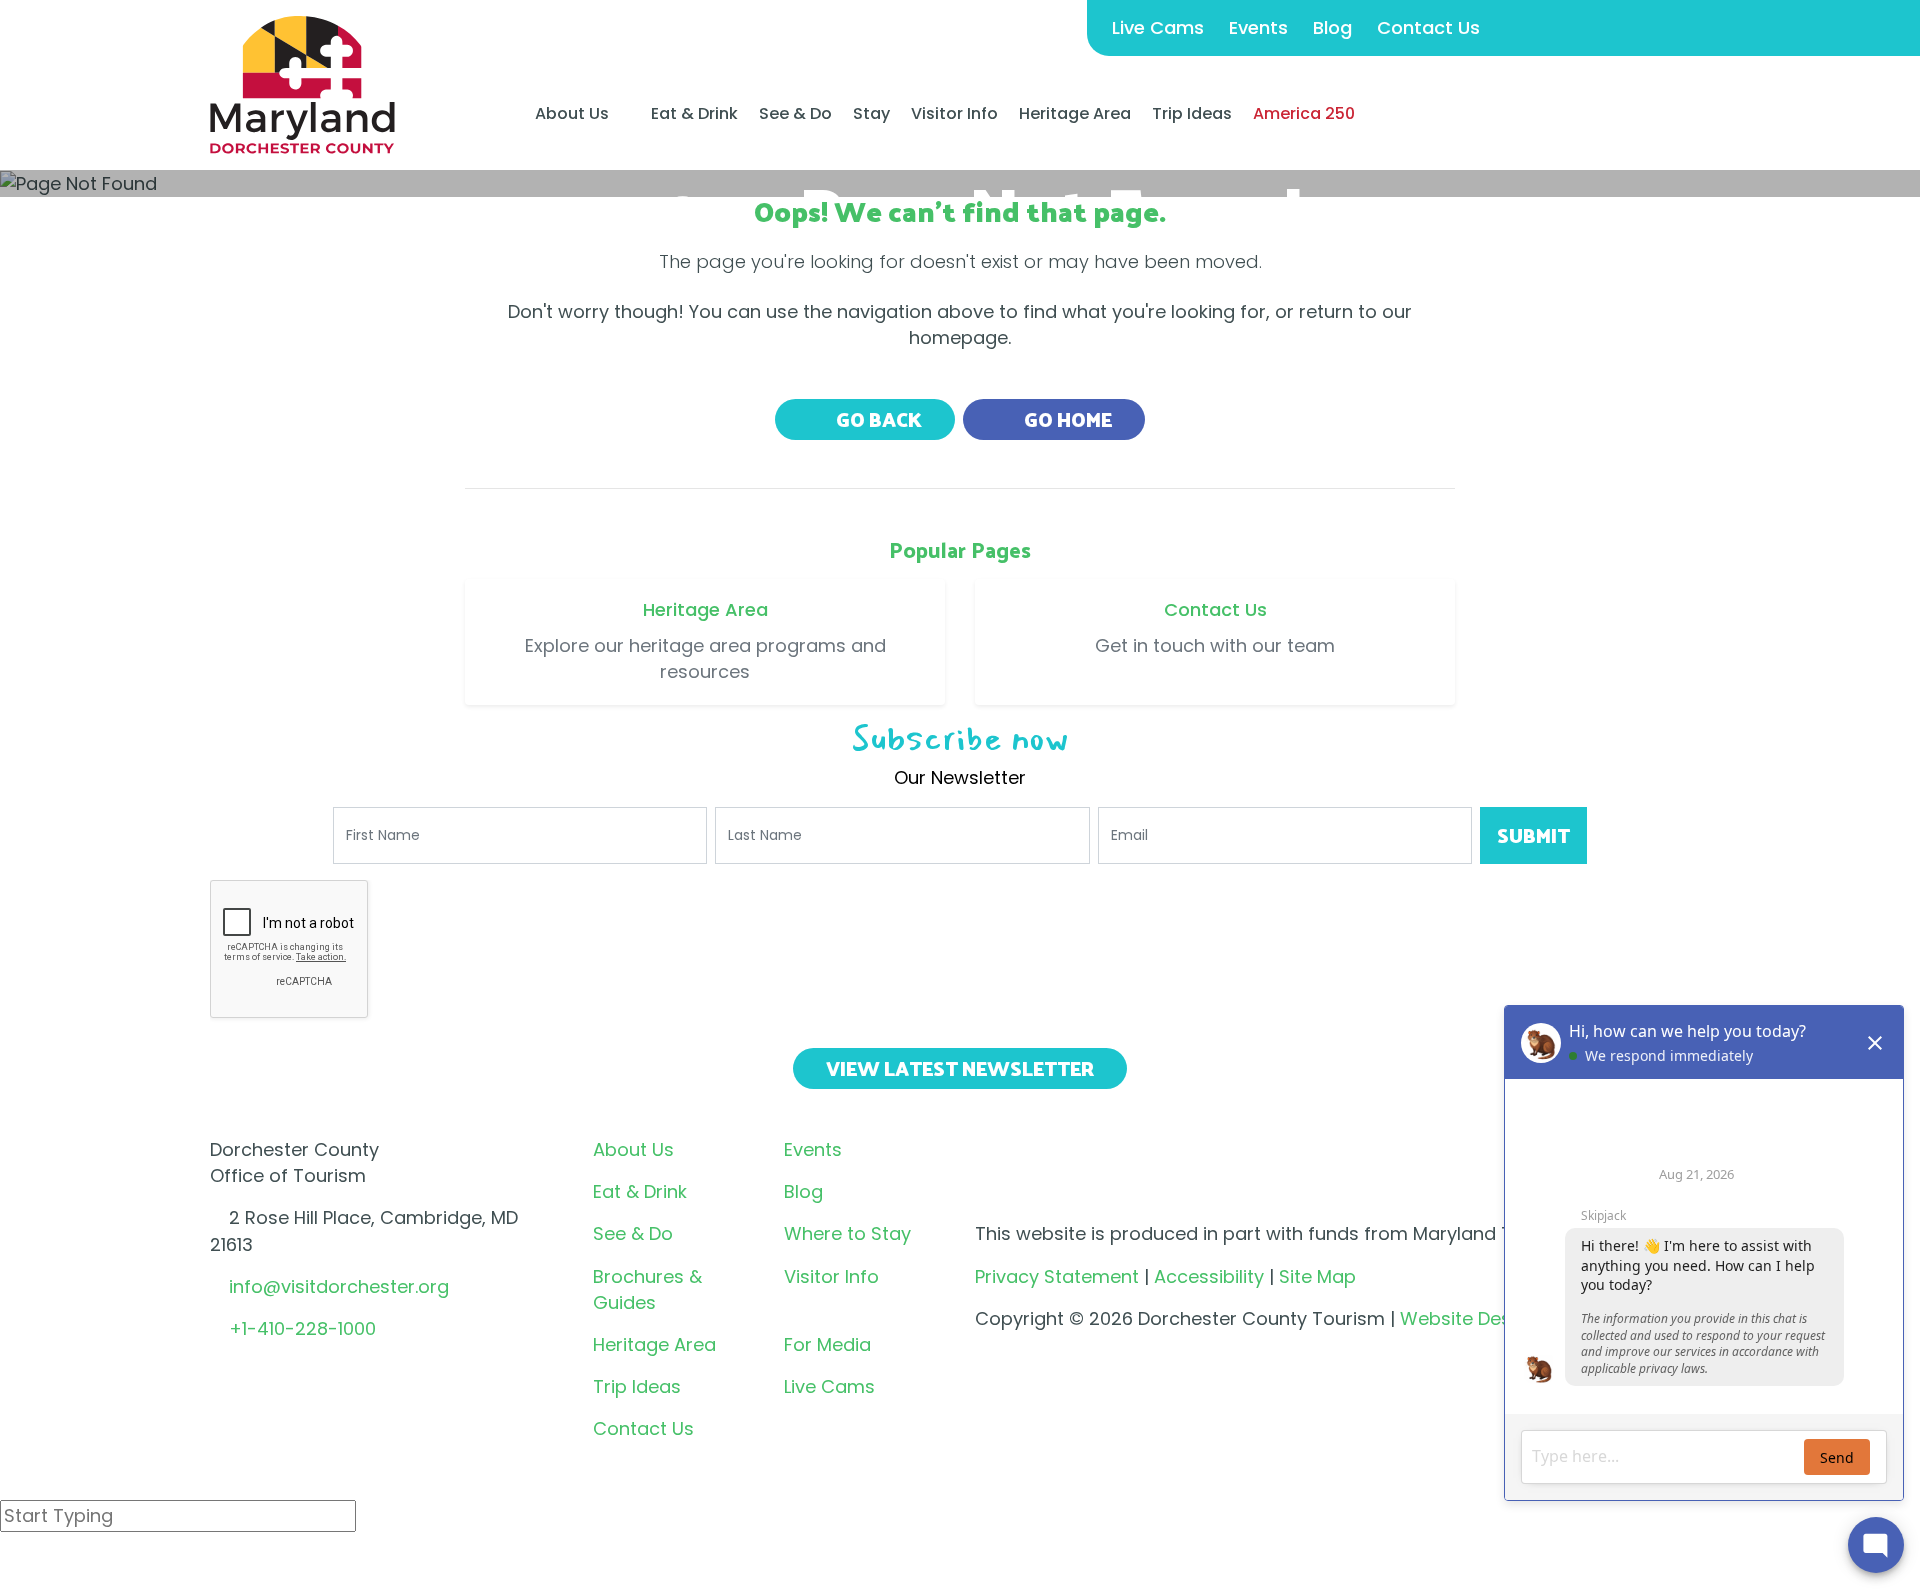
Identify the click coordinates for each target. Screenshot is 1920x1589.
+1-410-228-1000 (302, 1328)
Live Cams (1158, 27)
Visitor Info (954, 113)
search (71, 1568)
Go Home (1066, 419)
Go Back (877, 419)
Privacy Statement (1057, 1276)
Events (1258, 27)
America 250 (1304, 113)
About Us (572, 114)
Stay (871, 113)
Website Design (1469, 1318)
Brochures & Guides (647, 1289)
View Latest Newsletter (960, 1068)
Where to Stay (847, 1233)
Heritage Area (1075, 113)
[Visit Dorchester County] (302, 83)
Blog (1332, 27)
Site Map (1317, 1276)
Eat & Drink (694, 113)
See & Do (795, 113)
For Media (827, 1344)
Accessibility (1209, 1276)
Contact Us (1428, 27)
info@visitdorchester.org (339, 1286)
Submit (1533, 835)
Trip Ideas (1192, 113)
